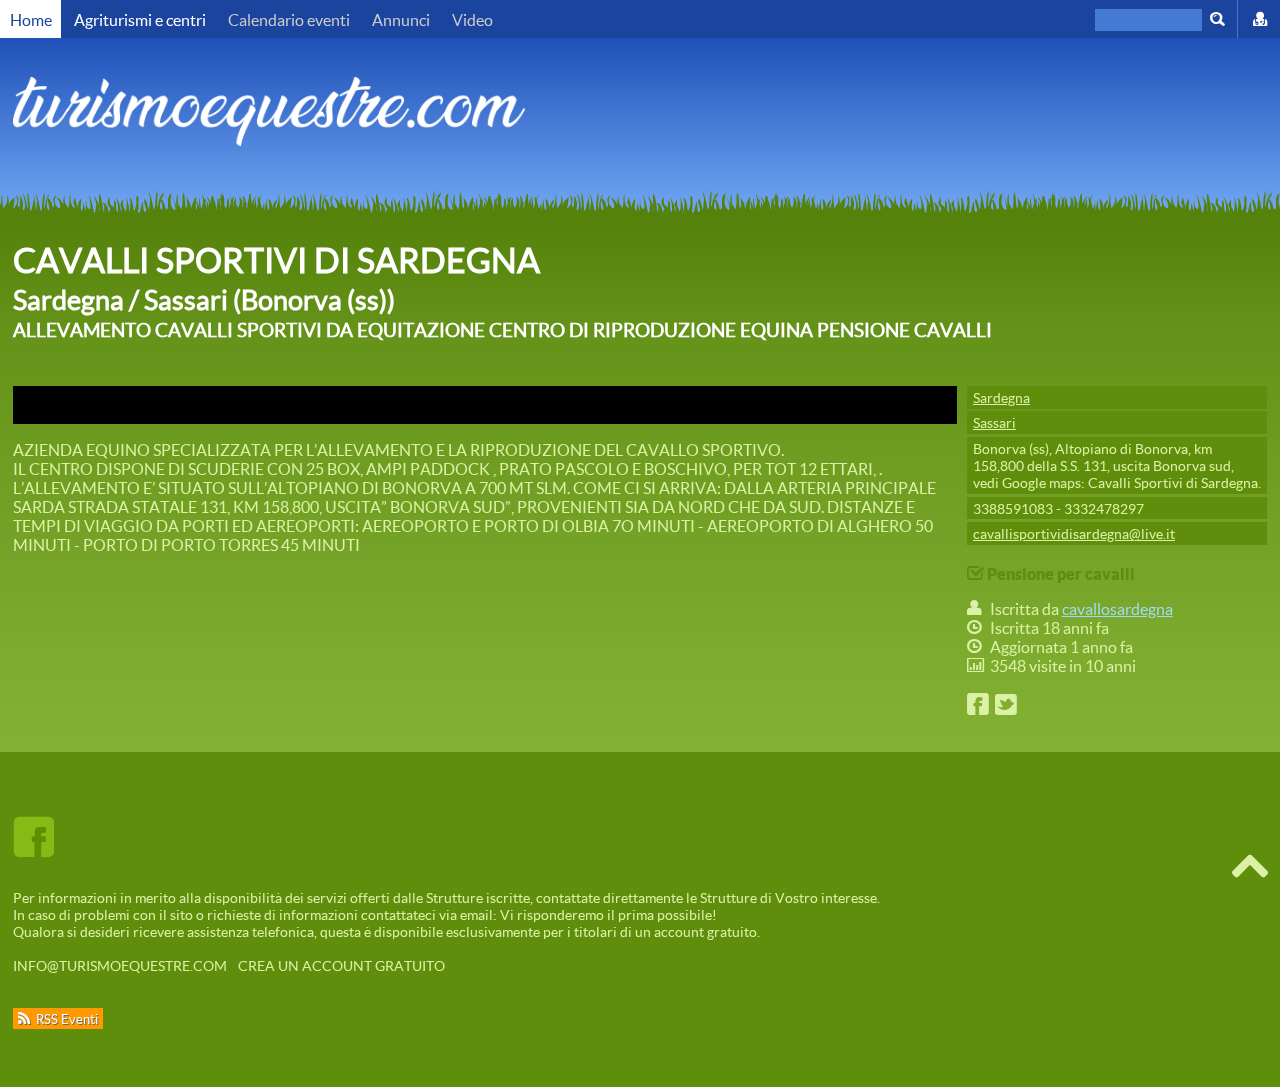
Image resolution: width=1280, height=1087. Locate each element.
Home (31, 19)
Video (472, 19)
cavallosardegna (1117, 608)
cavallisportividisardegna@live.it (1074, 533)
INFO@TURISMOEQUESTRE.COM (120, 965)
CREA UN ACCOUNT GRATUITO (341, 965)
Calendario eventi (289, 19)
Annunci (401, 19)
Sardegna (1001, 397)
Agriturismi (140, 19)
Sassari (994, 422)
